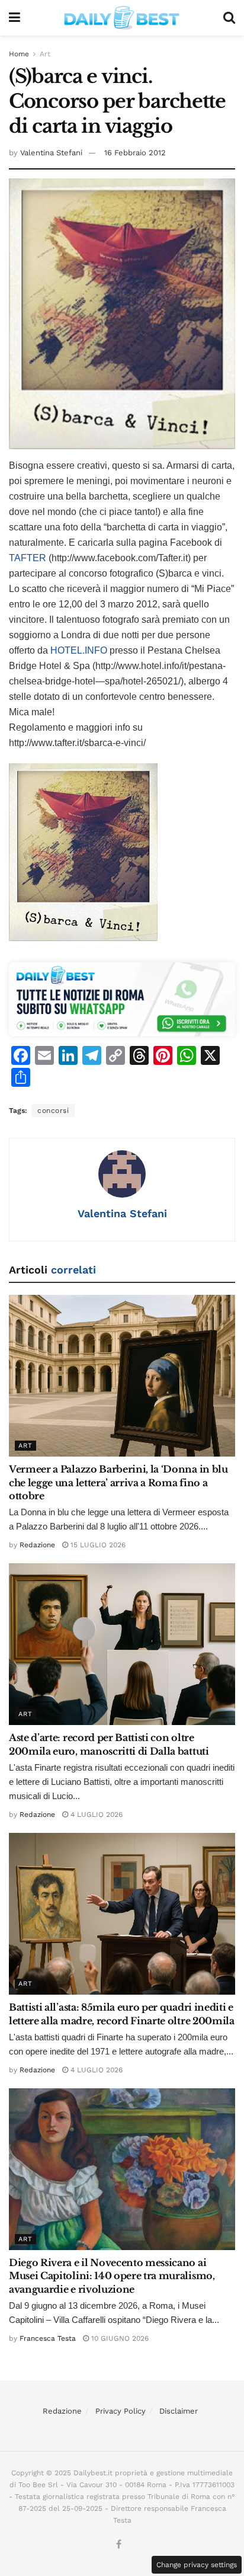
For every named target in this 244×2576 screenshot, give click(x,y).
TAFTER (28, 558)
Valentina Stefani (51, 153)
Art (45, 54)
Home (19, 54)
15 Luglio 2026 (97, 1545)
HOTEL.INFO (80, 650)
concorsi (53, 1111)
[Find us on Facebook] (119, 2545)
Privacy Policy (121, 2411)
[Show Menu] (15, 18)
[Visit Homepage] (122, 18)
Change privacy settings (197, 2565)
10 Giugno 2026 (119, 2338)
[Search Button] (229, 18)
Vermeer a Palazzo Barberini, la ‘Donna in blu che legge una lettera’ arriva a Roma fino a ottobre (118, 1482)
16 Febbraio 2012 (135, 153)
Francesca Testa (48, 2338)
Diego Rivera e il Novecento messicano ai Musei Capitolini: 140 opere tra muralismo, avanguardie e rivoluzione (112, 2276)
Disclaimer (179, 2411)
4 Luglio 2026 (95, 1815)
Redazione (37, 1545)
